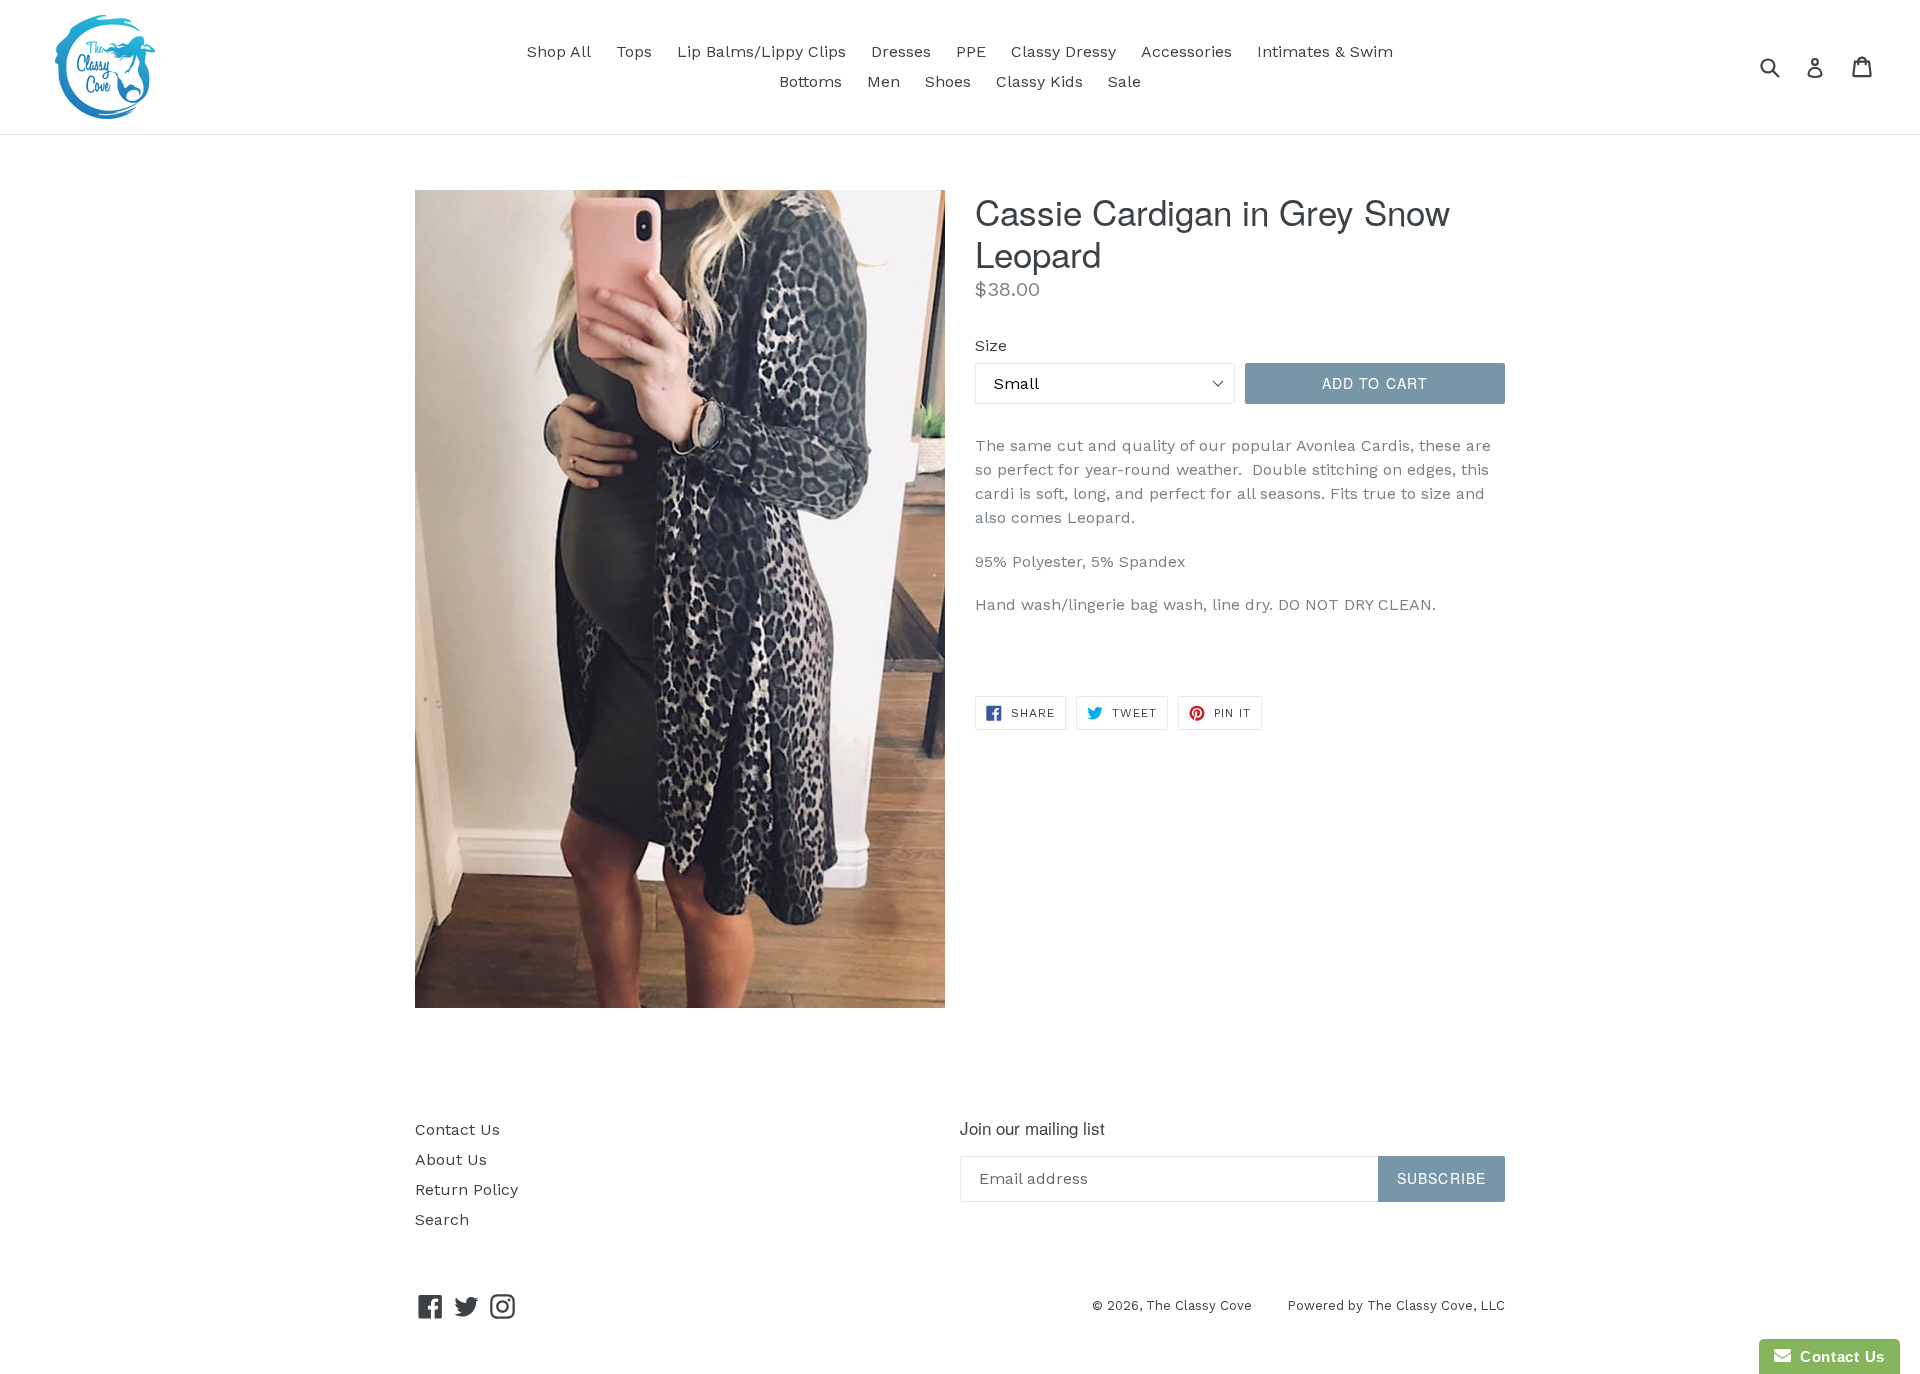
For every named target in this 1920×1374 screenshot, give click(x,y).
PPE (971, 51)
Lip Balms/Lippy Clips (761, 51)
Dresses (901, 51)
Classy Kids (1039, 81)
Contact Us (457, 1129)
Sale (1124, 81)
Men (883, 81)
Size (991, 345)
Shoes (948, 81)
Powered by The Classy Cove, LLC (1396, 1305)
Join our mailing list (1032, 1128)
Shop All (559, 51)
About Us (451, 1159)
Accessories (1186, 51)
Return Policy (466, 1189)
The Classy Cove (1199, 1305)
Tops (634, 51)
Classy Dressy (1063, 51)
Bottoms (810, 81)
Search (442, 1219)
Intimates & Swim (1325, 51)
